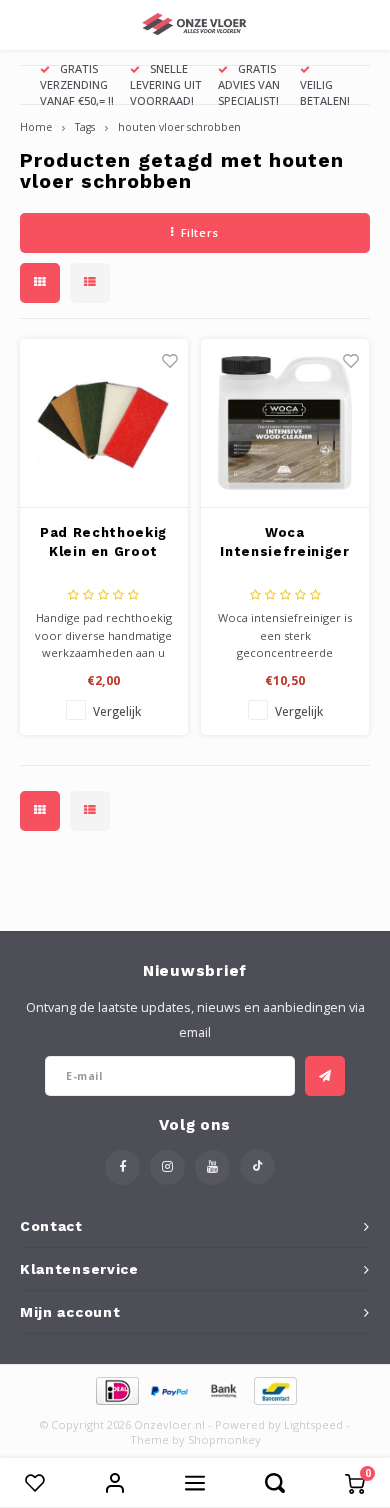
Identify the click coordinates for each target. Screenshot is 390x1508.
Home (36, 127)
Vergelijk (117, 711)
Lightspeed (313, 1424)
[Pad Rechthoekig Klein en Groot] (104, 423)
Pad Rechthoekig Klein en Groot (103, 542)
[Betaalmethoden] (116, 1389)
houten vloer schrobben (179, 127)
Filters (200, 232)
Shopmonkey (224, 1439)
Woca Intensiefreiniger (284, 542)
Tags (85, 127)
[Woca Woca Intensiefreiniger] (285, 423)
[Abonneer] (325, 1076)
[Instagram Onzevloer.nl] (167, 1167)
